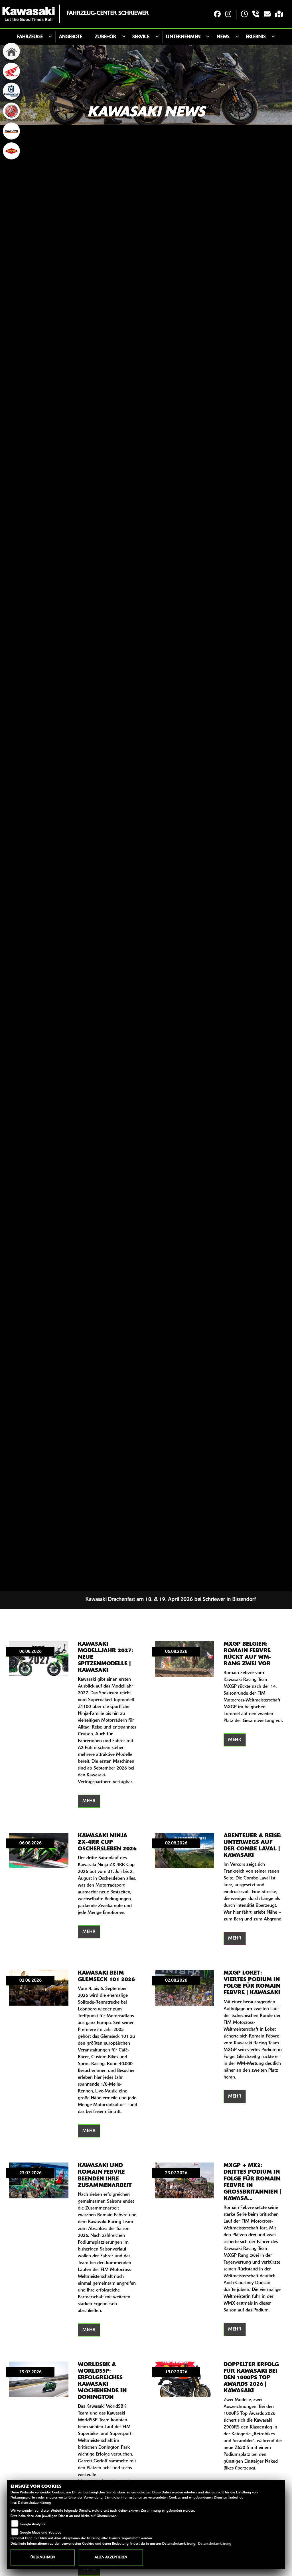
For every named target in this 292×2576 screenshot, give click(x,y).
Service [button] (141, 37)
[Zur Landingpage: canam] (11, 131)
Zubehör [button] (105, 37)
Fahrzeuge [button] (30, 37)
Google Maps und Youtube (40, 2533)
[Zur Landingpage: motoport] (11, 151)
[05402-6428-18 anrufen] (256, 15)
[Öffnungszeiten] (244, 15)
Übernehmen (43, 2557)
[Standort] (279, 15)
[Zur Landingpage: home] (11, 51)
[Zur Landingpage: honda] (11, 71)
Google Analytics (33, 2524)
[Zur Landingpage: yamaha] (11, 111)
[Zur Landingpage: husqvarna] (11, 91)
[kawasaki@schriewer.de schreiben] (267, 15)
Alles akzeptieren (111, 2557)
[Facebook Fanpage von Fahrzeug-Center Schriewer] (217, 15)
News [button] (223, 37)
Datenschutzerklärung (35, 2503)
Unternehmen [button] (183, 37)
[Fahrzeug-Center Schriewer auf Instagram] (228, 15)
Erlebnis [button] (256, 37)
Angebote (71, 37)
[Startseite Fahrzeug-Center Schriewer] (29, 14)
